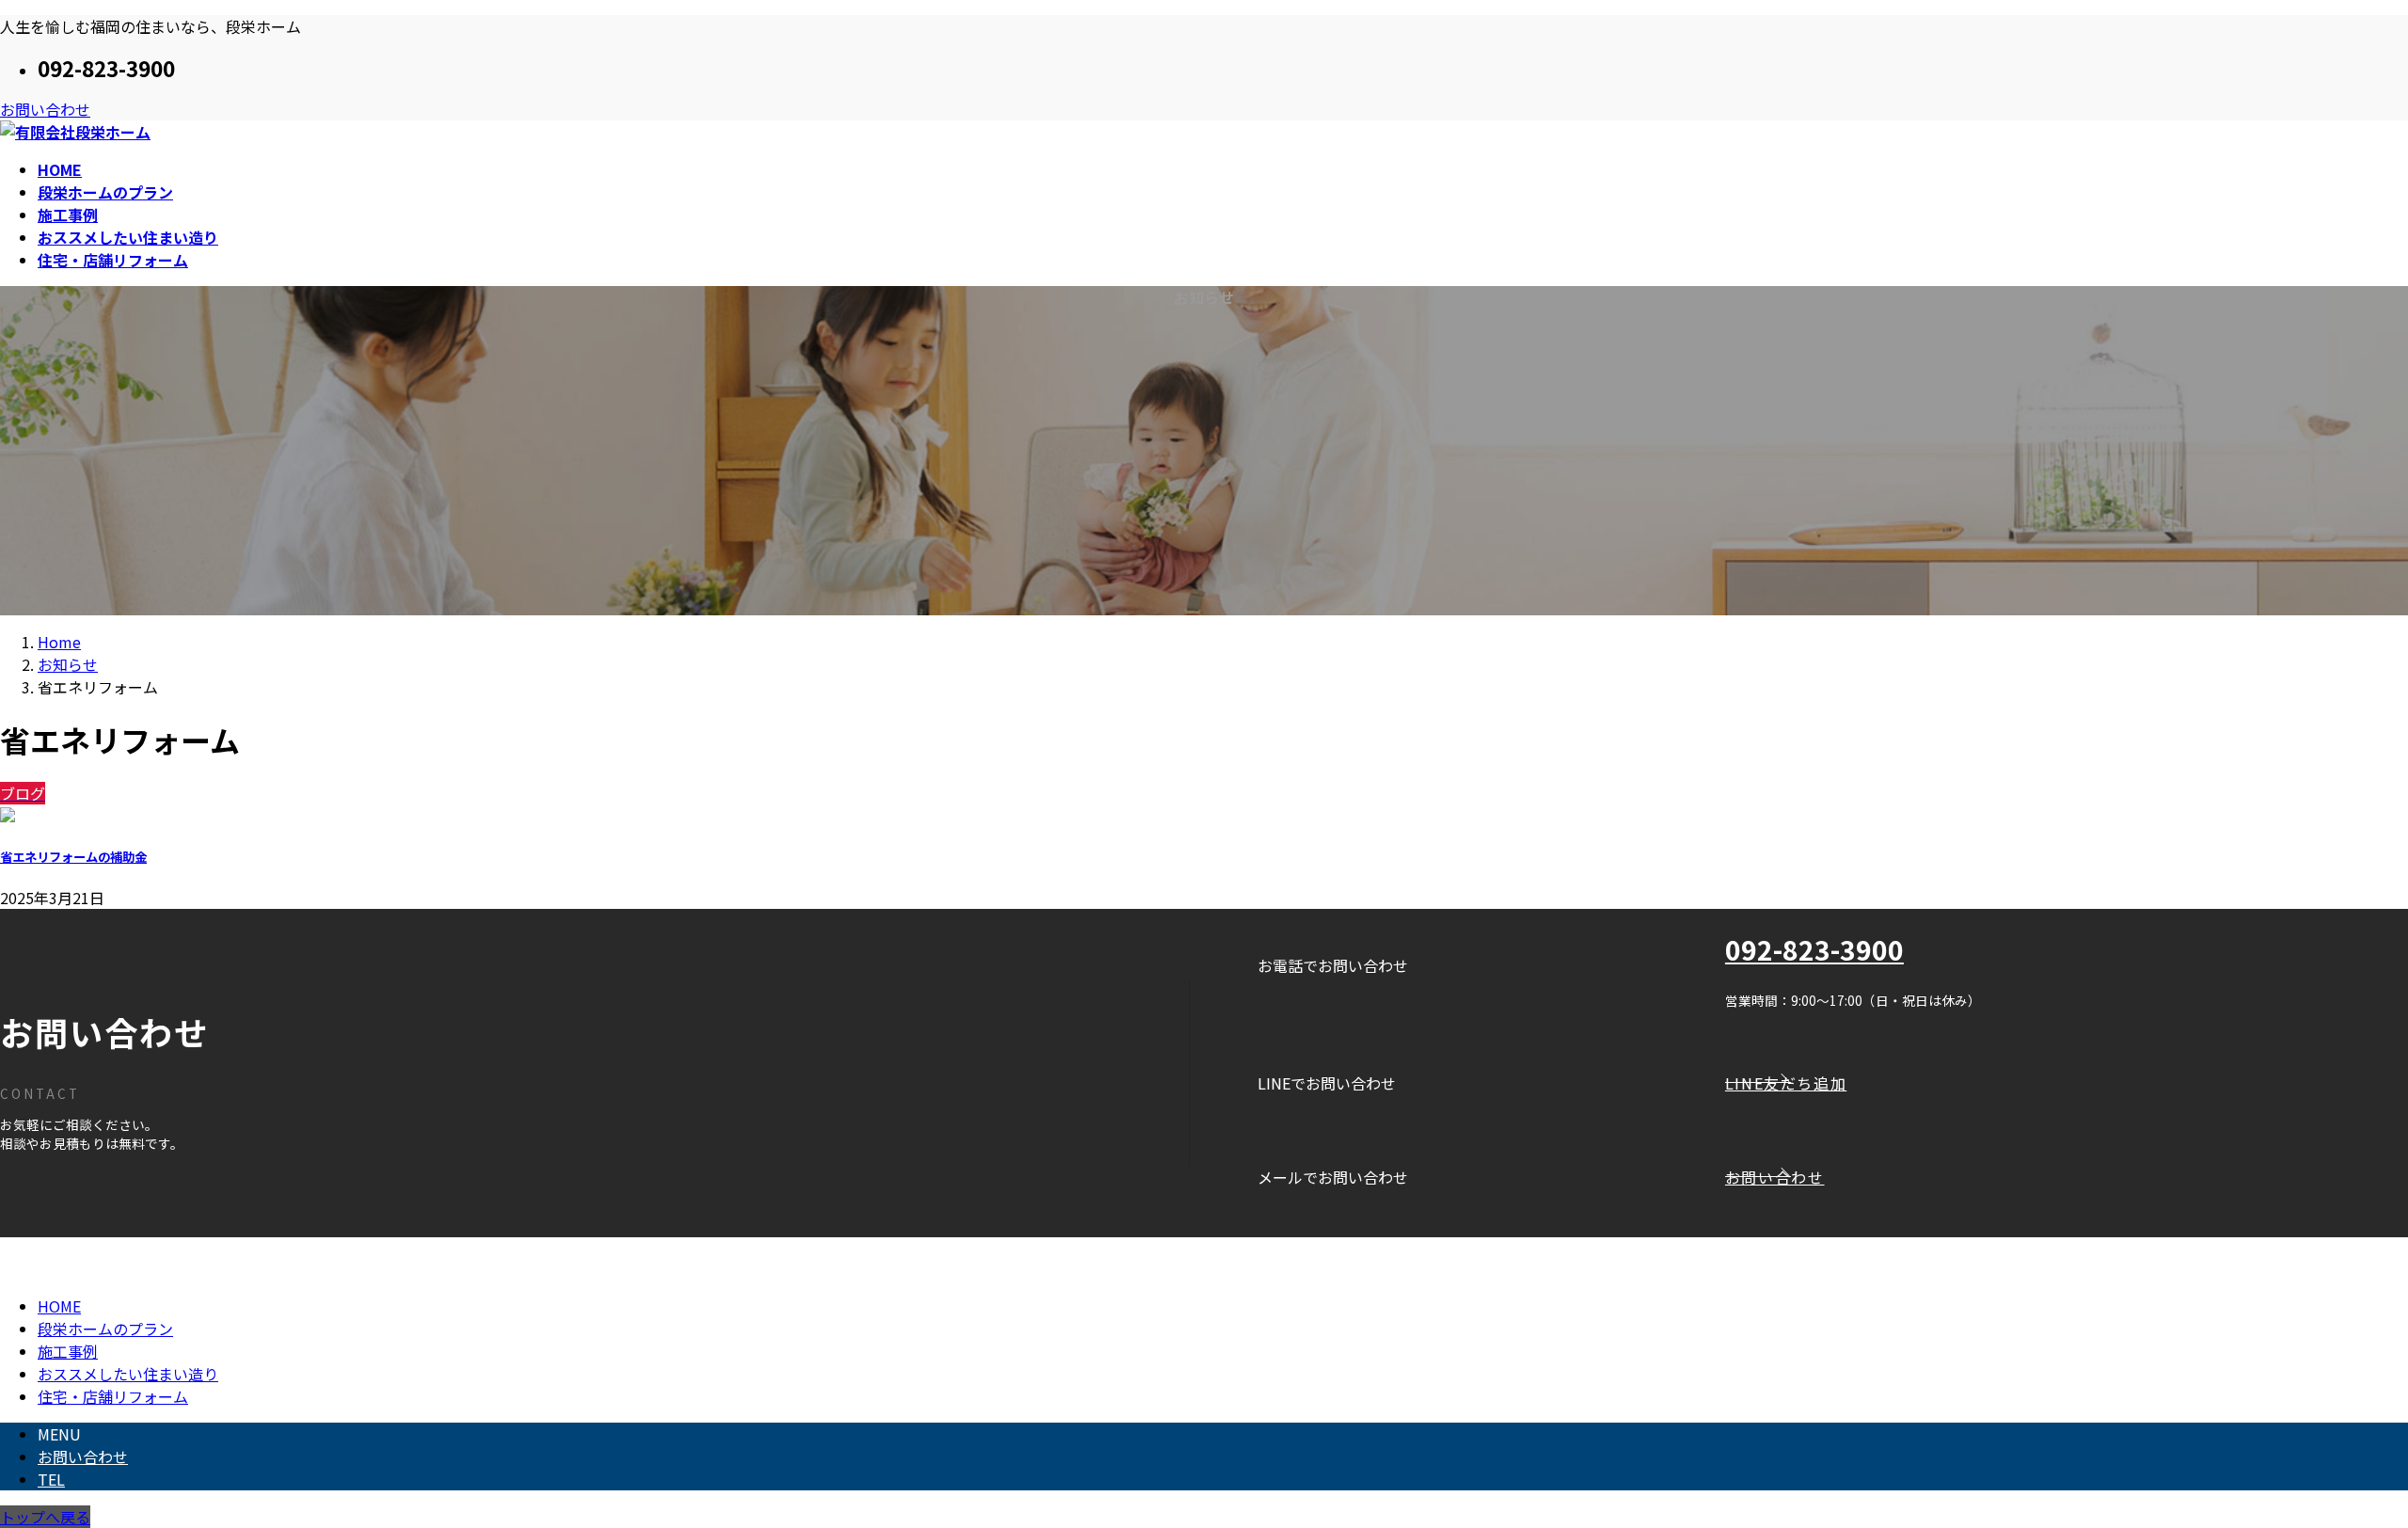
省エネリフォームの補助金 (73, 857)
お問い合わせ (45, 109)
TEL (51, 1479)
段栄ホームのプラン (105, 1329)
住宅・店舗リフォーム (113, 1396)
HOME (59, 1306)
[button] (2067, 1083)
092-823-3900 (1814, 949)
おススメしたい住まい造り (128, 1374)
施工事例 (68, 1351)
